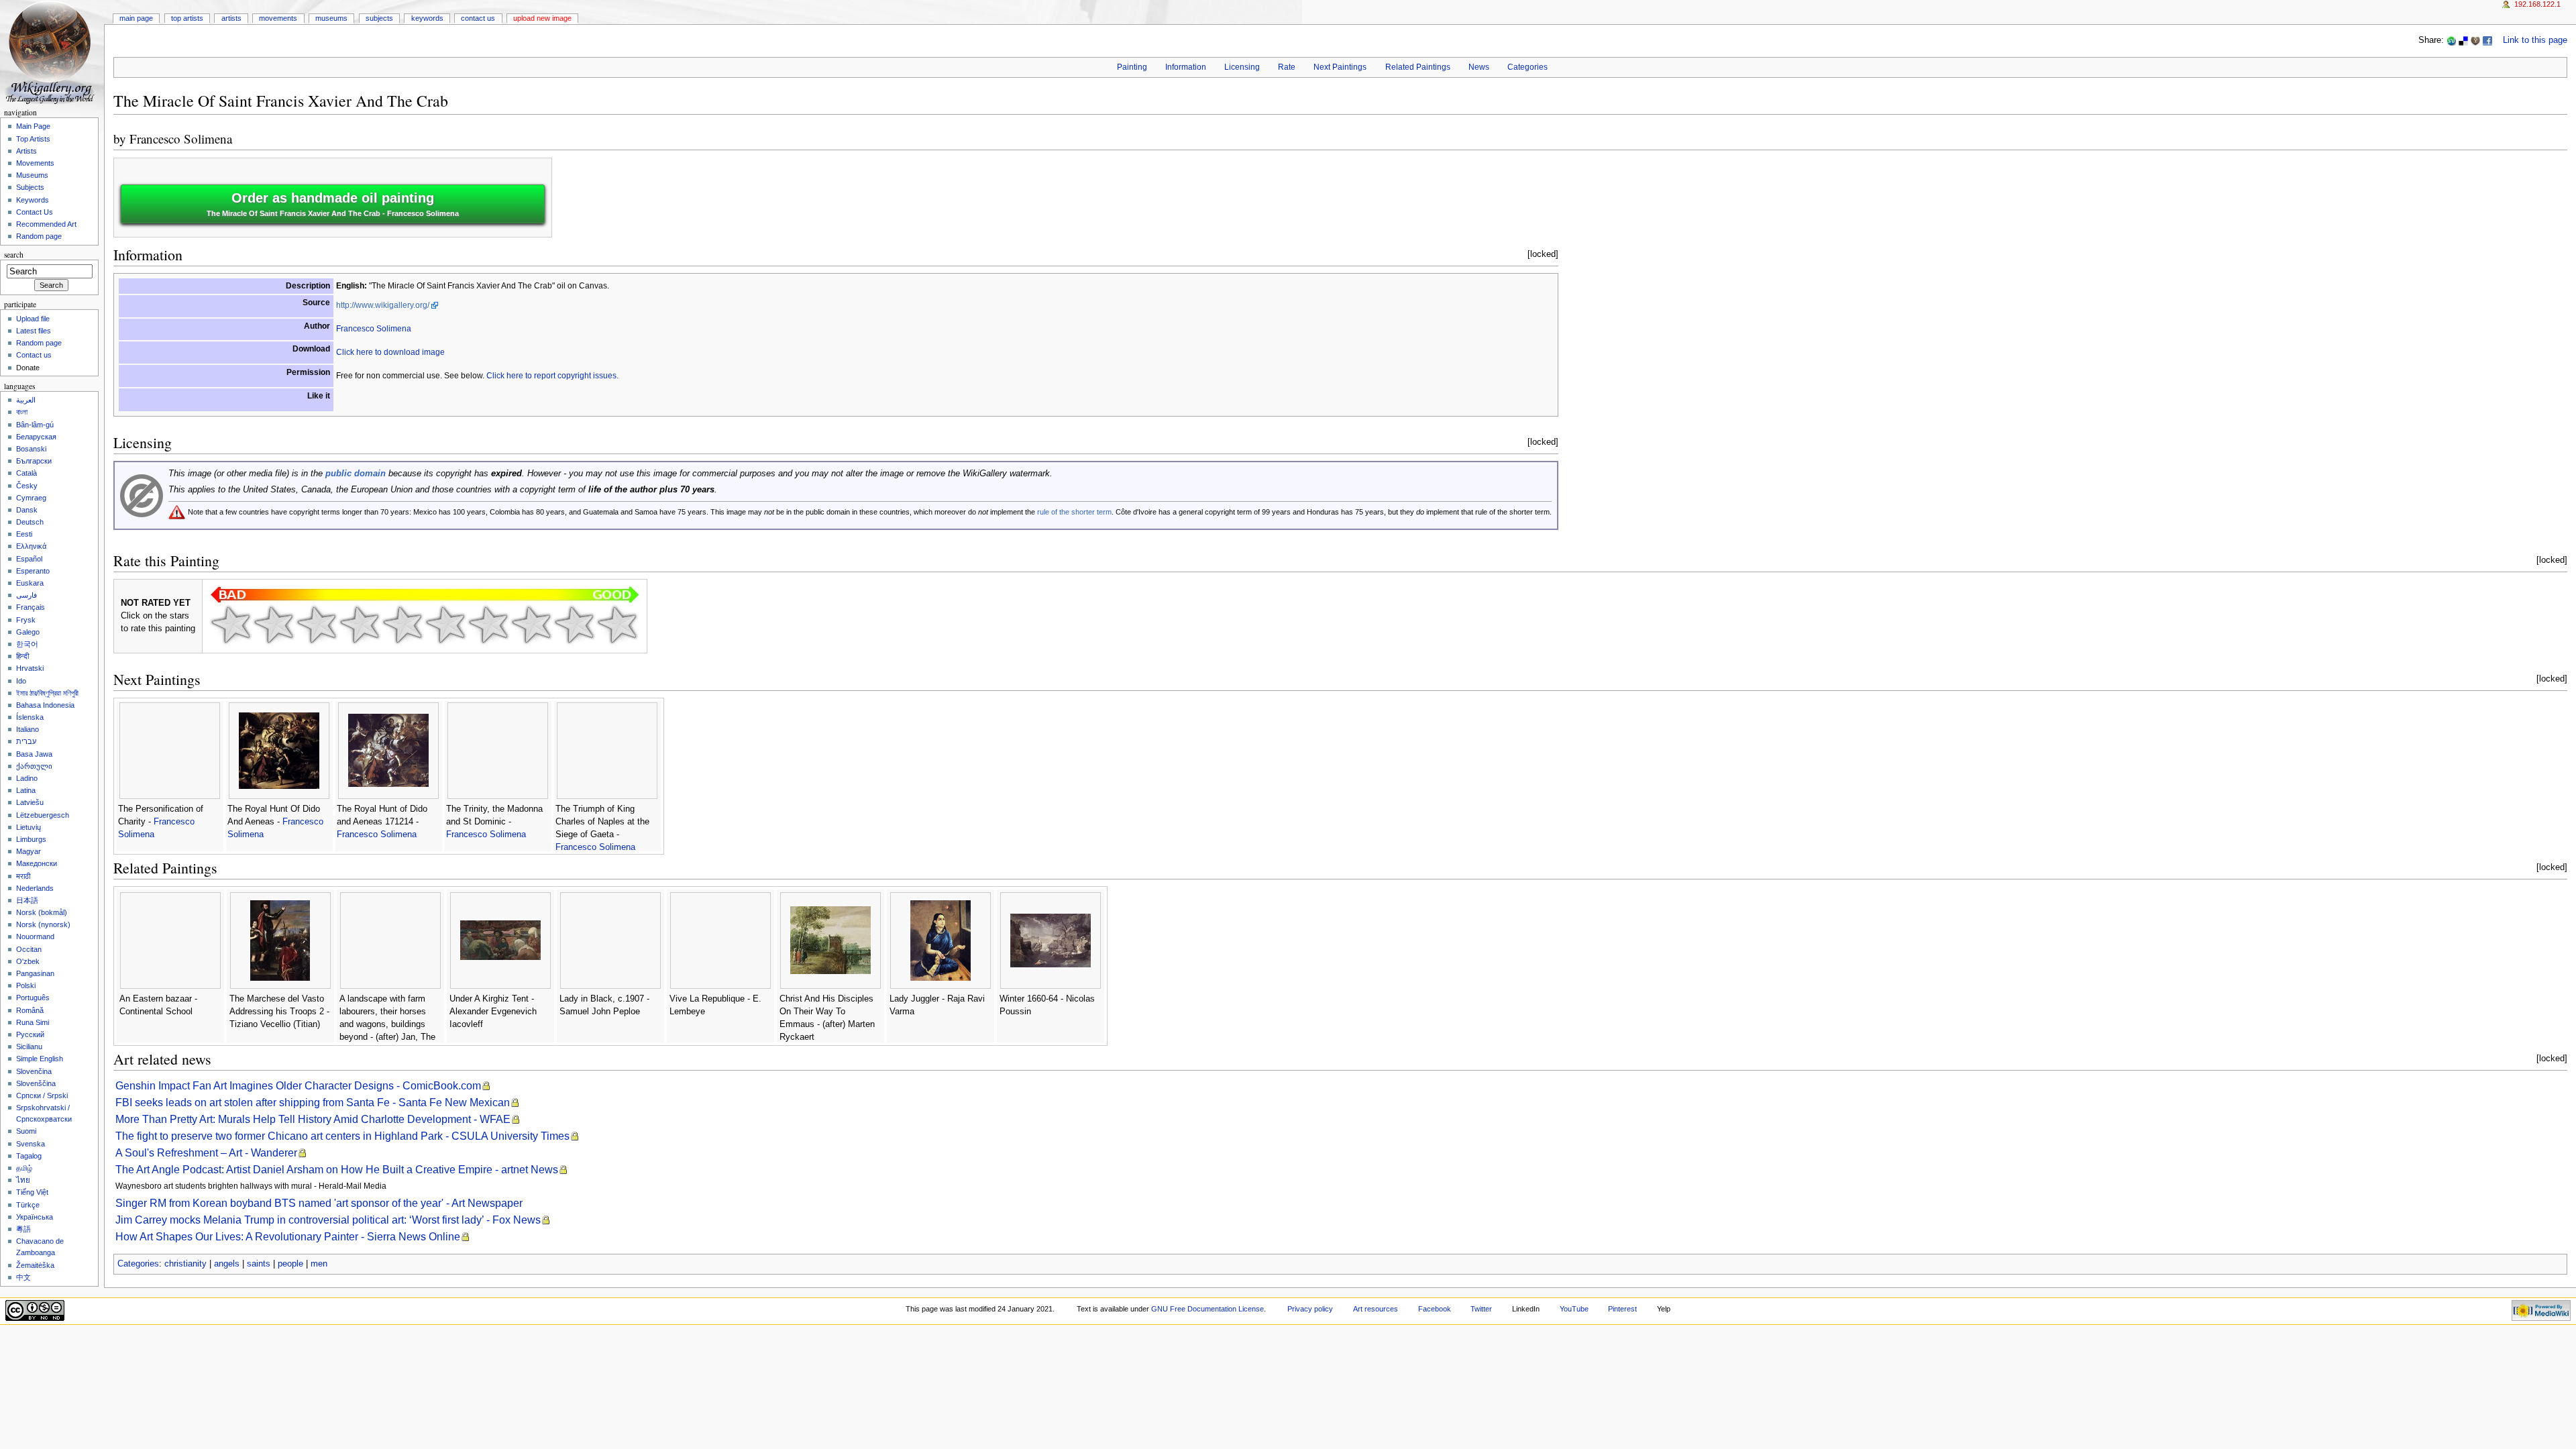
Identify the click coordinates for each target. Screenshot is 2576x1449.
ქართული (34, 766)
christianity (185, 1264)
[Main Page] (52, 52)
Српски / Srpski (42, 1095)
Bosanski (31, 449)
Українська (35, 1217)
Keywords (427, 18)
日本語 (27, 900)
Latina (26, 790)
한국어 (27, 644)
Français (31, 607)
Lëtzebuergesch (43, 815)
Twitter (1481, 1309)
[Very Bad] (231, 625)
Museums (331, 18)
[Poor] (317, 625)
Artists (231, 18)
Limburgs (31, 839)
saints (259, 1264)
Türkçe (28, 1205)
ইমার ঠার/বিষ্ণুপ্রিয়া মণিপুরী (47, 693)
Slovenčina (34, 1071)
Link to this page (2535, 40)
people (290, 1264)
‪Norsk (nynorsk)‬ (43, 924)
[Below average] (360, 625)
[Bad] (274, 625)
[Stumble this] (2451, 40)
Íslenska (30, 717)
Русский (30, 1034)
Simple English (40, 1059)
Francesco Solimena (181, 139)
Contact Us (478, 18)
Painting (1132, 67)
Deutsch (30, 522)
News (1479, 67)
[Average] (402, 625)
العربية (26, 400)
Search (14, 255)
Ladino (27, 778)
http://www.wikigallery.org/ (383, 305)
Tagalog (29, 1156)
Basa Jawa (34, 754)
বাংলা (22, 412)
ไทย (23, 1180)
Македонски (37, 863)
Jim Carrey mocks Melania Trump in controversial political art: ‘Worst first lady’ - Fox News (328, 1220)
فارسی (26, 595)
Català (26, 473)
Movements (278, 18)
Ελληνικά (31, 546)
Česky (27, 486)
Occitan (29, 949)
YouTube (1574, 1309)
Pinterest (1622, 1309)
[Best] (574, 625)
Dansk (27, 510)
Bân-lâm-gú (35, 425)
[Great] (531, 625)
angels (227, 1264)
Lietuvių (29, 827)
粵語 (23, 1229)
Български (34, 461)
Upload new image (542, 18)
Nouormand (35, 936)
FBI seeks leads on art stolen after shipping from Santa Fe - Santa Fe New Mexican (313, 1103)
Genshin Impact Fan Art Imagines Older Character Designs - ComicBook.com (298, 1086)
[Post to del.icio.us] (2463, 40)
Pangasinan (35, 973)
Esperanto (33, 571)
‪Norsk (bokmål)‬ (42, 912)
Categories (1527, 67)
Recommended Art (46, 224)
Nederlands (35, 888)
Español (29, 559)
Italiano (28, 729)
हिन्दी (22, 656)
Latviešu (30, 802)
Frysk (26, 620)
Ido (21, 681)
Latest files (34, 331)
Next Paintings (1340, 67)
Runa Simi (33, 1022)
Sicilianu (29, 1046)
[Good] (445, 625)
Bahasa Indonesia (45, 705)
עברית (26, 741)
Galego (28, 632)
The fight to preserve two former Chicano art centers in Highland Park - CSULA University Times (342, 1136)
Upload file (33, 319)
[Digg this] (2475, 40)
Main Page (136, 18)
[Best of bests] (617, 625)
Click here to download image (390, 352)
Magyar (29, 851)
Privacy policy (1310, 1309)
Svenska (31, 1144)
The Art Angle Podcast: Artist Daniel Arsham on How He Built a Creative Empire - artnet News (337, 1170)
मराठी (23, 876)
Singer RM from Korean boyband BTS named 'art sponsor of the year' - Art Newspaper (319, 1203)
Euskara (30, 583)
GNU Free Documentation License (1207, 1309)
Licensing (1242, 67)
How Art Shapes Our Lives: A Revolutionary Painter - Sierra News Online (288, 1237)
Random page (39, 236)
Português (33, 998)
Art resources (1376, 1309)
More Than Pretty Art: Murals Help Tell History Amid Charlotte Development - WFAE (313, 1119)
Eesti (24, 534)
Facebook (1435, 1309)
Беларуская (36, 437)
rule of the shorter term (1074, 512)
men (319, 1264)
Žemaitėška (35, 1265)
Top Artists (187, 18)
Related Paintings (1418, 67)
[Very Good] (488, 625)
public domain (356, 474)
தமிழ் (24, 1168)
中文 (23, 1277)
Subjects (379, 18)
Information (1186, 67)
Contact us (34, 355)
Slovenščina (36, 1083)
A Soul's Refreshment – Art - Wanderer (206, 1153)
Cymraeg (31, 498)
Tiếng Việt (32, 1192)
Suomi (26, 1131)
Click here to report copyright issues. (552, 376)
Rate (1287, 67)
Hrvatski (30, 668)
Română (30, 1010)
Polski (26, 985)
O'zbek (28, 961)
